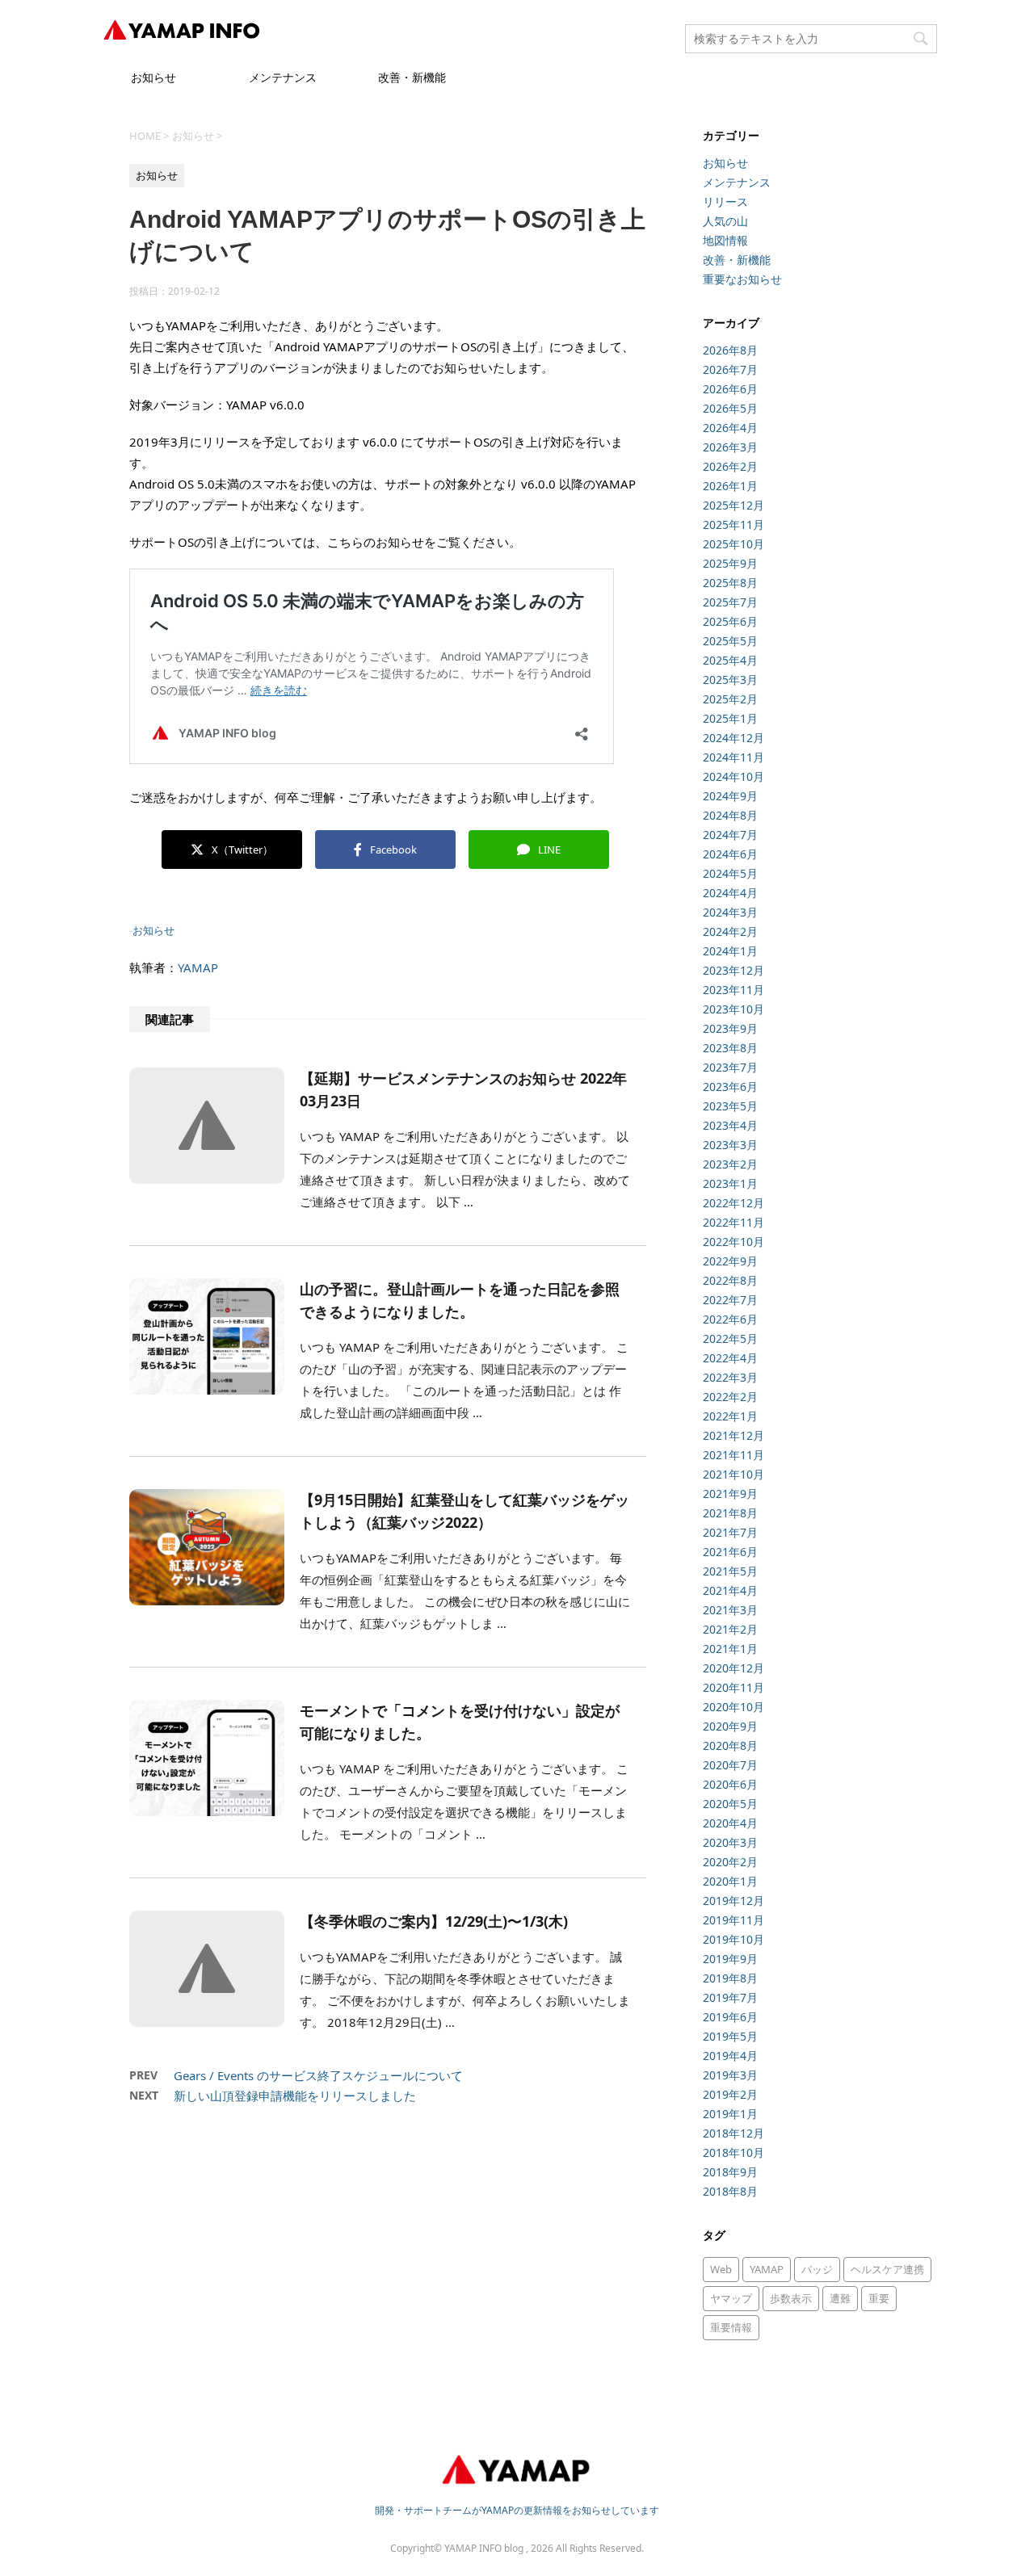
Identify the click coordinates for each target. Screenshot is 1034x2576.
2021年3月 (730, 1610)
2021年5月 (730, 1571)
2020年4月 (730, 1823)
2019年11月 (733, 1920)
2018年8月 (730, 2191)
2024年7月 (730, 835)
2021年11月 (733, 1455)
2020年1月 (730, 1881)
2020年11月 (733, 1687)
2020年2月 (730, 1862)
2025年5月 (730, 641)
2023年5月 (730, 1106)
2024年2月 (730, 931)
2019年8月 (730, 1978)
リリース (725, 201)
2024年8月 (730, 815)
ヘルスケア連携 (887, 2269)
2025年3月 (730, 680)
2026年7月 (730, 369)
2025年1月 (730, 718)
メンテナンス (283, 77)
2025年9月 (730, 563)
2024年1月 (730, 951)
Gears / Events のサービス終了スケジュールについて (318, 2075)
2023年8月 (730, 1048)
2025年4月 (730, 660)
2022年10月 (733, 1242)
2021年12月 (733, 1435)
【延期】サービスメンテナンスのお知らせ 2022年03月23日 (463, 1089)
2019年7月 (730, 1997)
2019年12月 (733, 1901)
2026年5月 (730, 408)
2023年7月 (730, 1067)
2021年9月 (730, 1494)
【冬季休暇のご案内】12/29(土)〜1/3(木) (434, 1921)
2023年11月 (733, 990)
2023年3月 (730, 1145)
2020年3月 (730, 1842)
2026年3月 (730, 447)
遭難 (840, 2298)
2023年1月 (730, 1183)
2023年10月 (733, 1009)
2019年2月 (730, 2094)
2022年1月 (730, 1416)
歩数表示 (791, 2298)
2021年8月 (730, 1513)
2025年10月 (733, 544)
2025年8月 (730, 583)
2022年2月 (730, 1397)
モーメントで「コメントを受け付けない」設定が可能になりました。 (460, 1722)
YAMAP (198, 967)
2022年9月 (730, 1261)
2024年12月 (733, 738)
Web (721, 2269)
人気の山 (725, 221)
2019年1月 (730, 2114)
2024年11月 (733, 757)
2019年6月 (730, 2017)
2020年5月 (730, 1804)
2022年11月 (733, 1222)
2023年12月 (733, 970)
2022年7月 (730, 1300)
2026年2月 (730, 466)
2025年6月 (730, 621)
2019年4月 (730, 2056)
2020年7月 (730, 1765)
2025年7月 (730, 602)
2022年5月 (730, 1338)
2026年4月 (730, 428)
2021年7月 (730, 1532)
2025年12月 (733, 505)
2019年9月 (730, 1959)
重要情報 (731, 2327)
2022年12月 (733, 1203)
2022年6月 (730, 1319)
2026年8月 (730, 350)
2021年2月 (730, 1629)
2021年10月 (733, 1474)
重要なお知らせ (742, 279)
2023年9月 (730, 1028)
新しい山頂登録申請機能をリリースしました (295, 2096)
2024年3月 (730, 912)
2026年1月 (730, 486)
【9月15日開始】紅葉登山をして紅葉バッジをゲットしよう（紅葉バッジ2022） (464, 1511)
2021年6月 (730, 1552)
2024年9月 (730, 796)
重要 (879, 2298)
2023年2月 (730, 1164)
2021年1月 (730, 1649)
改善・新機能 (412, 77)
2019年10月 (733, 1939)
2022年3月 (730, 1377)
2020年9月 (730, 1726)
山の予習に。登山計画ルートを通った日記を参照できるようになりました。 (460, 1300)
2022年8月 (730, 1280)
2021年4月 (730, 1590)
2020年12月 (733, 1668)
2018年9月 (730, 2172)
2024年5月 (730, 873)
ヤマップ (731, 2298)
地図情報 (725, 240)
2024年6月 (730, 854)
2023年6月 (730, 1087)
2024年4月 (730, 893)
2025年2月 (730, 699)
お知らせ (153, 77)
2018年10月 (733, 2152)
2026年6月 (730, 389)
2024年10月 (733, 776)
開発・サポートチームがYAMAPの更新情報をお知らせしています (517, 2510)
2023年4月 (730, 1125)
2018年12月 (733, 2133)
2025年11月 (733, 524)
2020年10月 (733, 1707)
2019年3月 (730, 2075)
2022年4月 (730, 1358)
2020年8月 (730, 1745)
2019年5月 (730, 2036)
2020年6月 (730, 1784)
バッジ (817, 2269)
